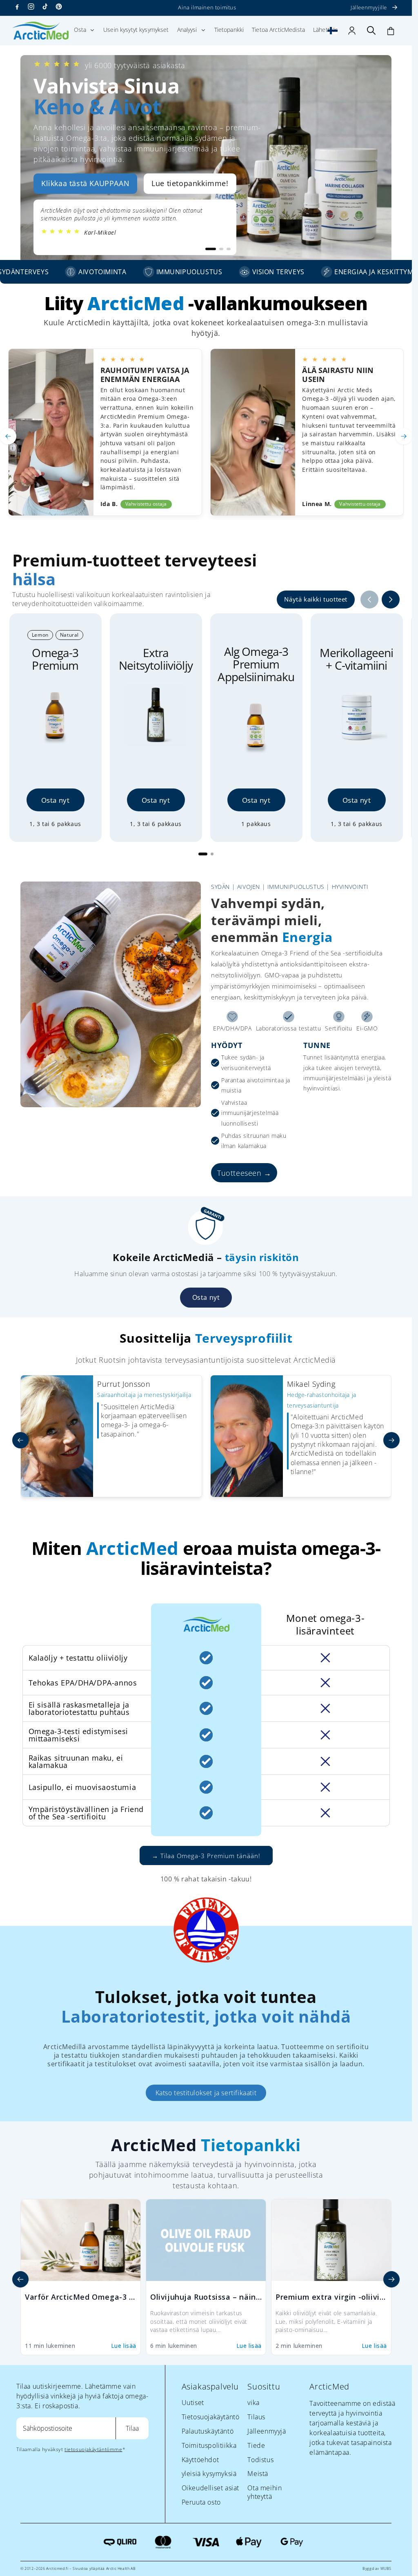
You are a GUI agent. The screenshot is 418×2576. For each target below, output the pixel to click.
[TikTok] (45, 7)
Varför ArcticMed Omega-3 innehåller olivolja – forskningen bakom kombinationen (81, 2297)
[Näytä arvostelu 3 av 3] (229, 249)
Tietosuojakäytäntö (211, 2417)
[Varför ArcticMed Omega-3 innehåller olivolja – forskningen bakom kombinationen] (81, 2240)
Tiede (256, 2445)
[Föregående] (20, 2279)
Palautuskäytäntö (208, 2431)
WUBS (386, 2568)
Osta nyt (56, 800)
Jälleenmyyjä (267, 2431)
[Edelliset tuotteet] (369, 600)
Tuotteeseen (239, 1173)
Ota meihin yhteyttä (265, 2492)
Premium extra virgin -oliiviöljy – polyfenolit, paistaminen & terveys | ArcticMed (331, 2297)
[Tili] (352, 31)
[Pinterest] (59, 7)
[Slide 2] (212, 854)
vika (253, 2403)
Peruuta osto (201, 2502)
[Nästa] (391, 2279)
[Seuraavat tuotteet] (391, 600)
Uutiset (193, 2403)
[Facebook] (17, 7)
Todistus (260, 2460)
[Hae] (371, 31)
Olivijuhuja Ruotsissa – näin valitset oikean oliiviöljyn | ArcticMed (206, 2297)
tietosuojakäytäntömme (93, 2449)
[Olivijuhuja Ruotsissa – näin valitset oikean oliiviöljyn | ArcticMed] (206, 2240)
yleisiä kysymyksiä (209, 2474)
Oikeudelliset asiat (210, 2488)
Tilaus (256, 2417)
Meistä (258, 2474)
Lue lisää (124, 2346)
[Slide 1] (203, 854)
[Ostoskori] (391, 31)
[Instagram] (31, 7)
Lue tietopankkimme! (190, 183)
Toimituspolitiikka (209, 2445)
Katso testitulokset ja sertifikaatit (206, 2093)
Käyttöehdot (200, 2460)
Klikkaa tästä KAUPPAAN (85, 183)
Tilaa (132, 2428)
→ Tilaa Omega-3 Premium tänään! (206, 1856)
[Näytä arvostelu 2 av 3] (218, 249)
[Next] (404, 436)
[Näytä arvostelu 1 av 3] (207, 249)
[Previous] (8, 436)
